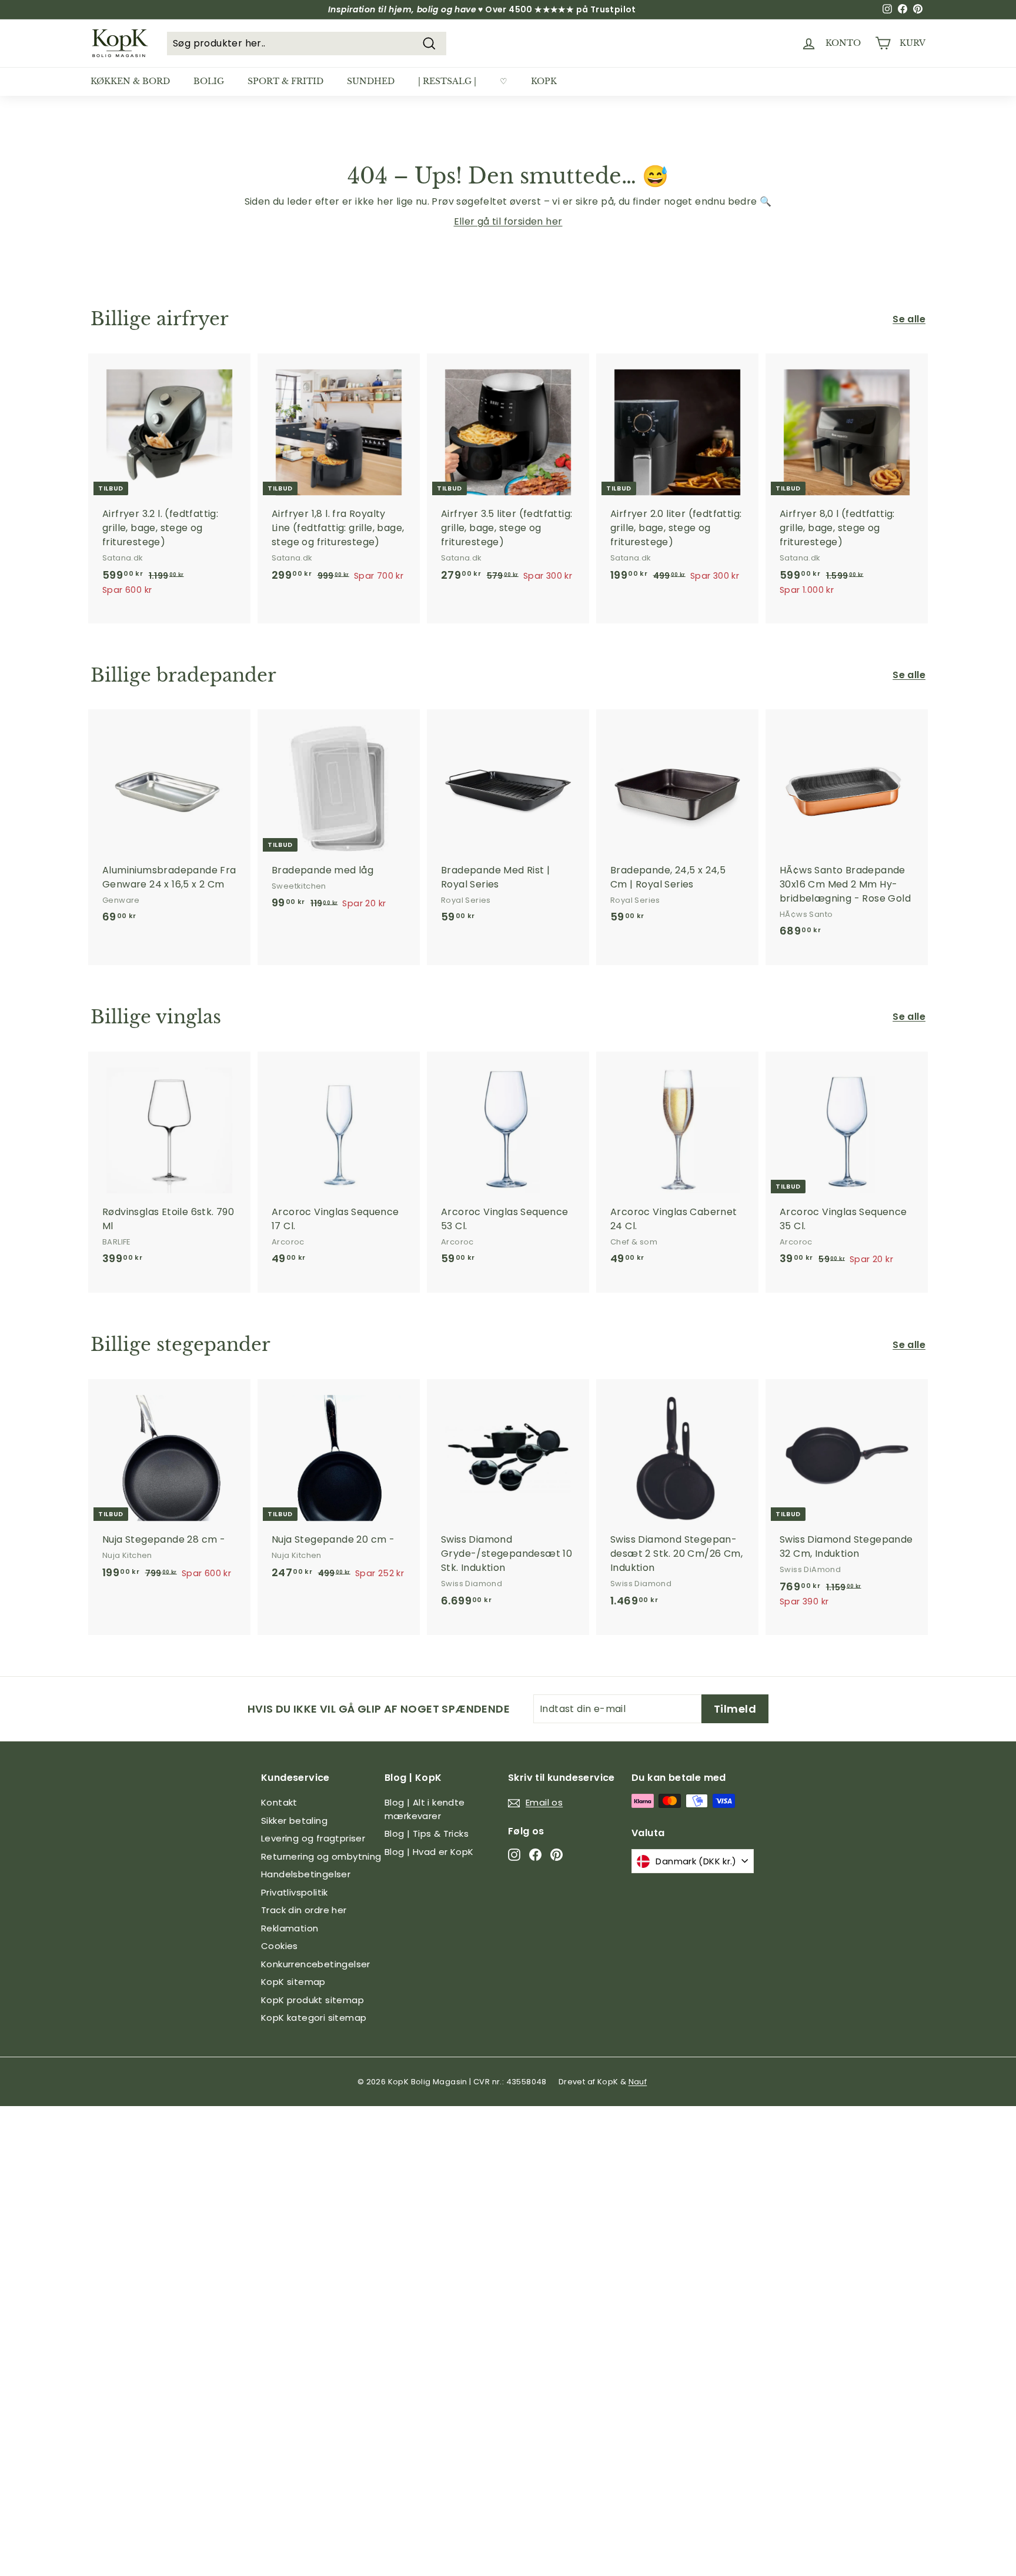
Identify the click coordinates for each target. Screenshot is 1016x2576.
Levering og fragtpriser (313, 1838)
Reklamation (290, 1928)
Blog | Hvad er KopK (429, 1852)
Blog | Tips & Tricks (427, 1833)
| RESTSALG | (447, 81)
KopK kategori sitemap (314, 2018)
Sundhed (371, 81)
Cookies (280, 1946)
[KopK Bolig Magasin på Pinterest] (557, 1854)
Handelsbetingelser (306, 1874)
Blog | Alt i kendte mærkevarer (425, 1809)
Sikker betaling (294, 1821)
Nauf (638, 2082)
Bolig (209, 81)
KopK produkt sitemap (313, 2000)
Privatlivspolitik (295, 1892)
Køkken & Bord (130, 81)
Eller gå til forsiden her (508, 221)
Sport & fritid (285, 81)
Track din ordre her (304, 1910)
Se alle (909, 319)
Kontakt (279, 1802)
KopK (544, 81)
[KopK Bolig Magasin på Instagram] (514, 1854)
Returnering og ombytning (321, 1856)
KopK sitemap (293, 1982)
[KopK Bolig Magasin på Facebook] (535, 1854)
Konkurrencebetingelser (316, 1964)
